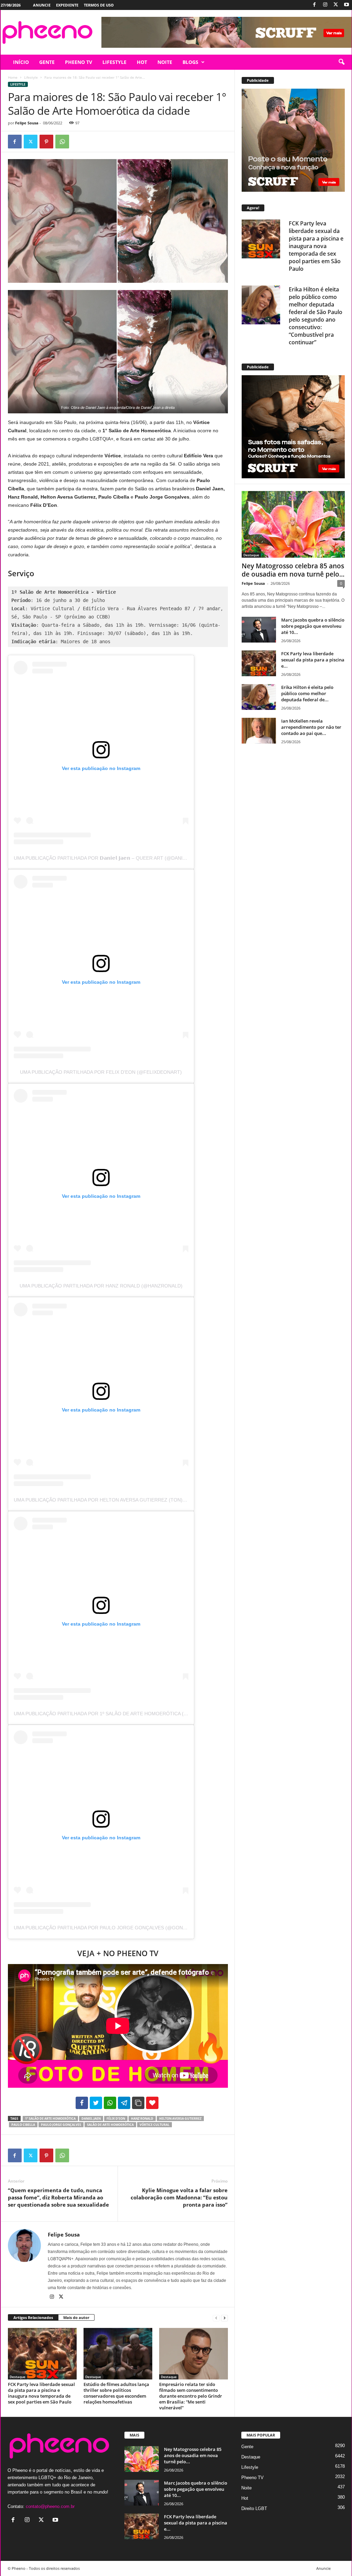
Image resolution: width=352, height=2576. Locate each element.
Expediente (67, 5)
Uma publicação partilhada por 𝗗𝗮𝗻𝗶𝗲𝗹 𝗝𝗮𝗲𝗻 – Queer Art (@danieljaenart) (113, 858)
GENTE (47, 62)
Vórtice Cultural (155, 2125)
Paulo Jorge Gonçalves (61, 2125)
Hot (245, 2498)
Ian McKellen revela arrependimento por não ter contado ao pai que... (311, 727)
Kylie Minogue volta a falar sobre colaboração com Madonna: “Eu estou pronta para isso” (179, 2197)
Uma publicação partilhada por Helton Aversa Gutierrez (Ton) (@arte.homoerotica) (128, 1500)
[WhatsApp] (62, 142)
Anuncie (42, 5)
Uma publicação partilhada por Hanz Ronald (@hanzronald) (101, 1286)
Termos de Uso (99, 5)
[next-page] (224, 2318)
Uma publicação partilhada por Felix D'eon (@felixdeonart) (101, 1072)
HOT (142, 62)
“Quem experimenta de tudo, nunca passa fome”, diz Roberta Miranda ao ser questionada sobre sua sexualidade (58, 2197)
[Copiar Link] (138, 2103)
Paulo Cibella (23, 2125)
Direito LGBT (254, 2508)
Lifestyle (31, 77)
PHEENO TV (79, 62)
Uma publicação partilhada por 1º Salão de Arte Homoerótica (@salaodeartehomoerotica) (138, 1714)
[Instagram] (325, 5)
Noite (246, 2488)
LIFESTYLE (114, 62)
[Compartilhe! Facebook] (82, 2103)
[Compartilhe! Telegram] (124, 2103)
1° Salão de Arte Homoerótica (50, 2118)
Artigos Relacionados (33, 2317)
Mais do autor (76, 2317)
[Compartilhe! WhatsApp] (110, 2103)
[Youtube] (346, 5)
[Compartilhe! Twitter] (96, 2103)
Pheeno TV (252, 2478)
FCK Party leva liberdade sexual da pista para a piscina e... (313, 660)
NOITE (165, 62)
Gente (247, 2447)
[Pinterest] (46, 142)
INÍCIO (21, 62)
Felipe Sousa (27, 123)
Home (13, 77)
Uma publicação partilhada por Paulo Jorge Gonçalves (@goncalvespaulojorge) (124, 1928)
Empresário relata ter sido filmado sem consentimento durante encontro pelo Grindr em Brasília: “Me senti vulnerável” (191, 2396)
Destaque (18, 2377)
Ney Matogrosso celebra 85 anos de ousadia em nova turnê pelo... (293, 570)
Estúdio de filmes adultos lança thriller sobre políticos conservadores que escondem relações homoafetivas (116, 2393)
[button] (341, 62)
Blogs (190, 62)
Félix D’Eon (116, 2118)
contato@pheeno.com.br (50, 2506)
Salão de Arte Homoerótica (110, 2125)
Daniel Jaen (91, 2118)
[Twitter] (336, 5)
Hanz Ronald (142, 2118)
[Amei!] (152, 2103)
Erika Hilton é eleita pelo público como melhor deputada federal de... (307, 693)
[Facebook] (315, 5)
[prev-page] (216, 2318)
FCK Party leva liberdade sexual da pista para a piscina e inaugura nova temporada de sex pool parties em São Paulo (41, 2393)
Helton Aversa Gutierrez (180, 2118)
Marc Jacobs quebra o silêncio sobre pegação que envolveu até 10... (313, 626)
